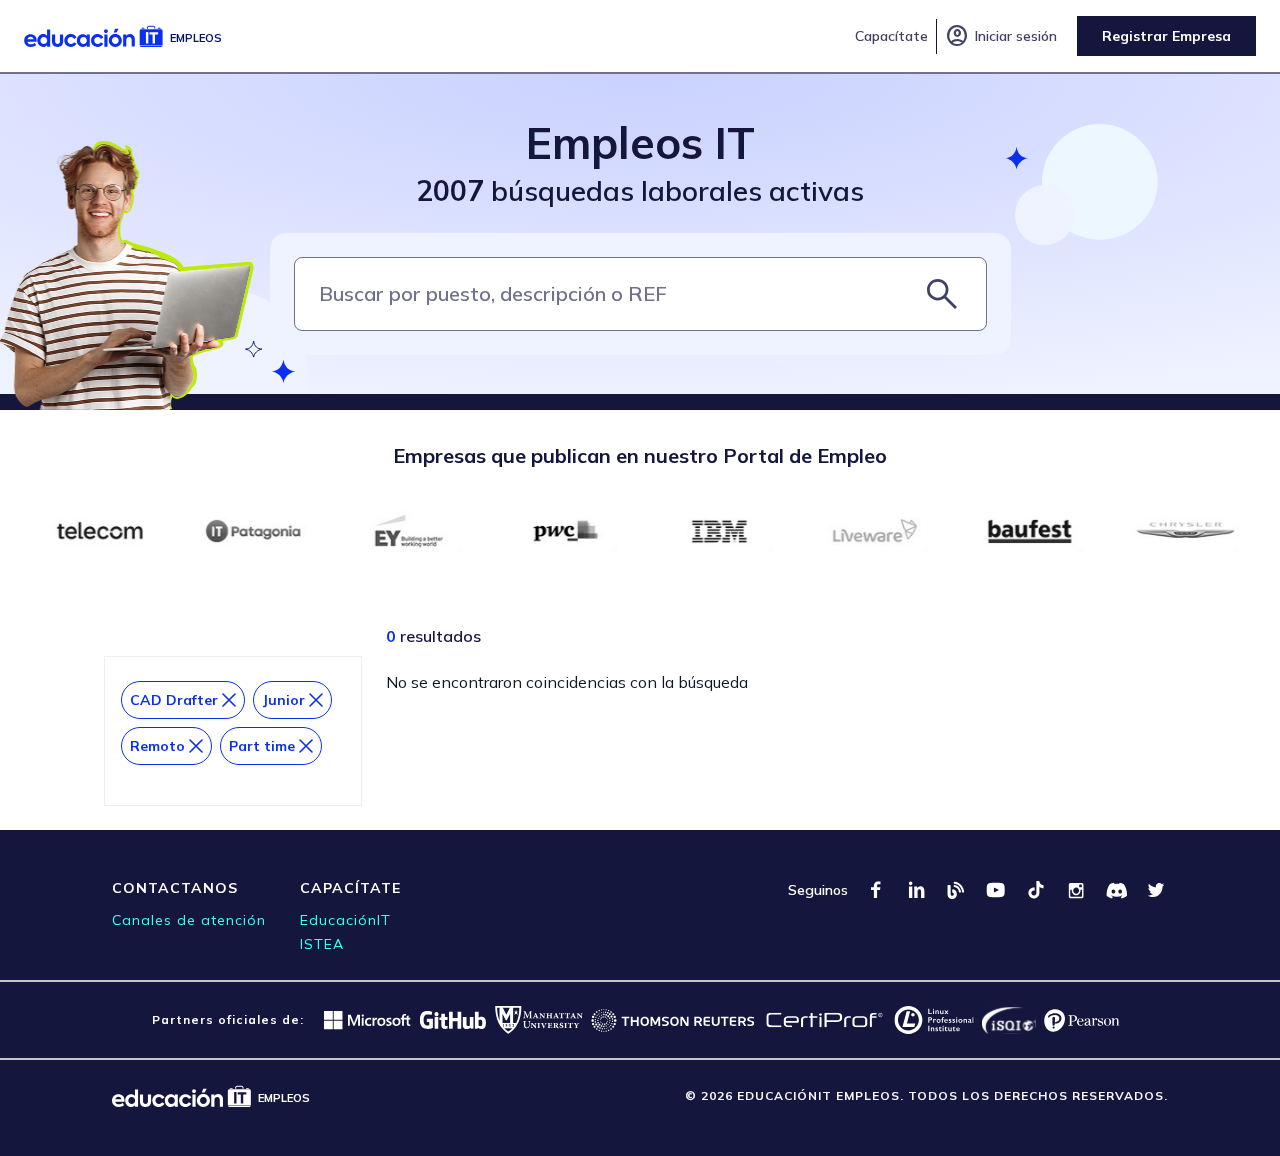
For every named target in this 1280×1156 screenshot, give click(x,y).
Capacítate (891, 36)
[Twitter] (1156, 890)
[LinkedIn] (916, 890)
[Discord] (1116, 890)
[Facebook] (876, 890)
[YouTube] (996, 890)
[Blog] (956, 890)
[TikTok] (1036, 890)
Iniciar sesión (1001, 36)
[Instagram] (1076, 890)
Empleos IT (640, 142)
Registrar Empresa (1166, 36)
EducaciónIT (345, 920)
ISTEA (322, 944)
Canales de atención (189, 920)
